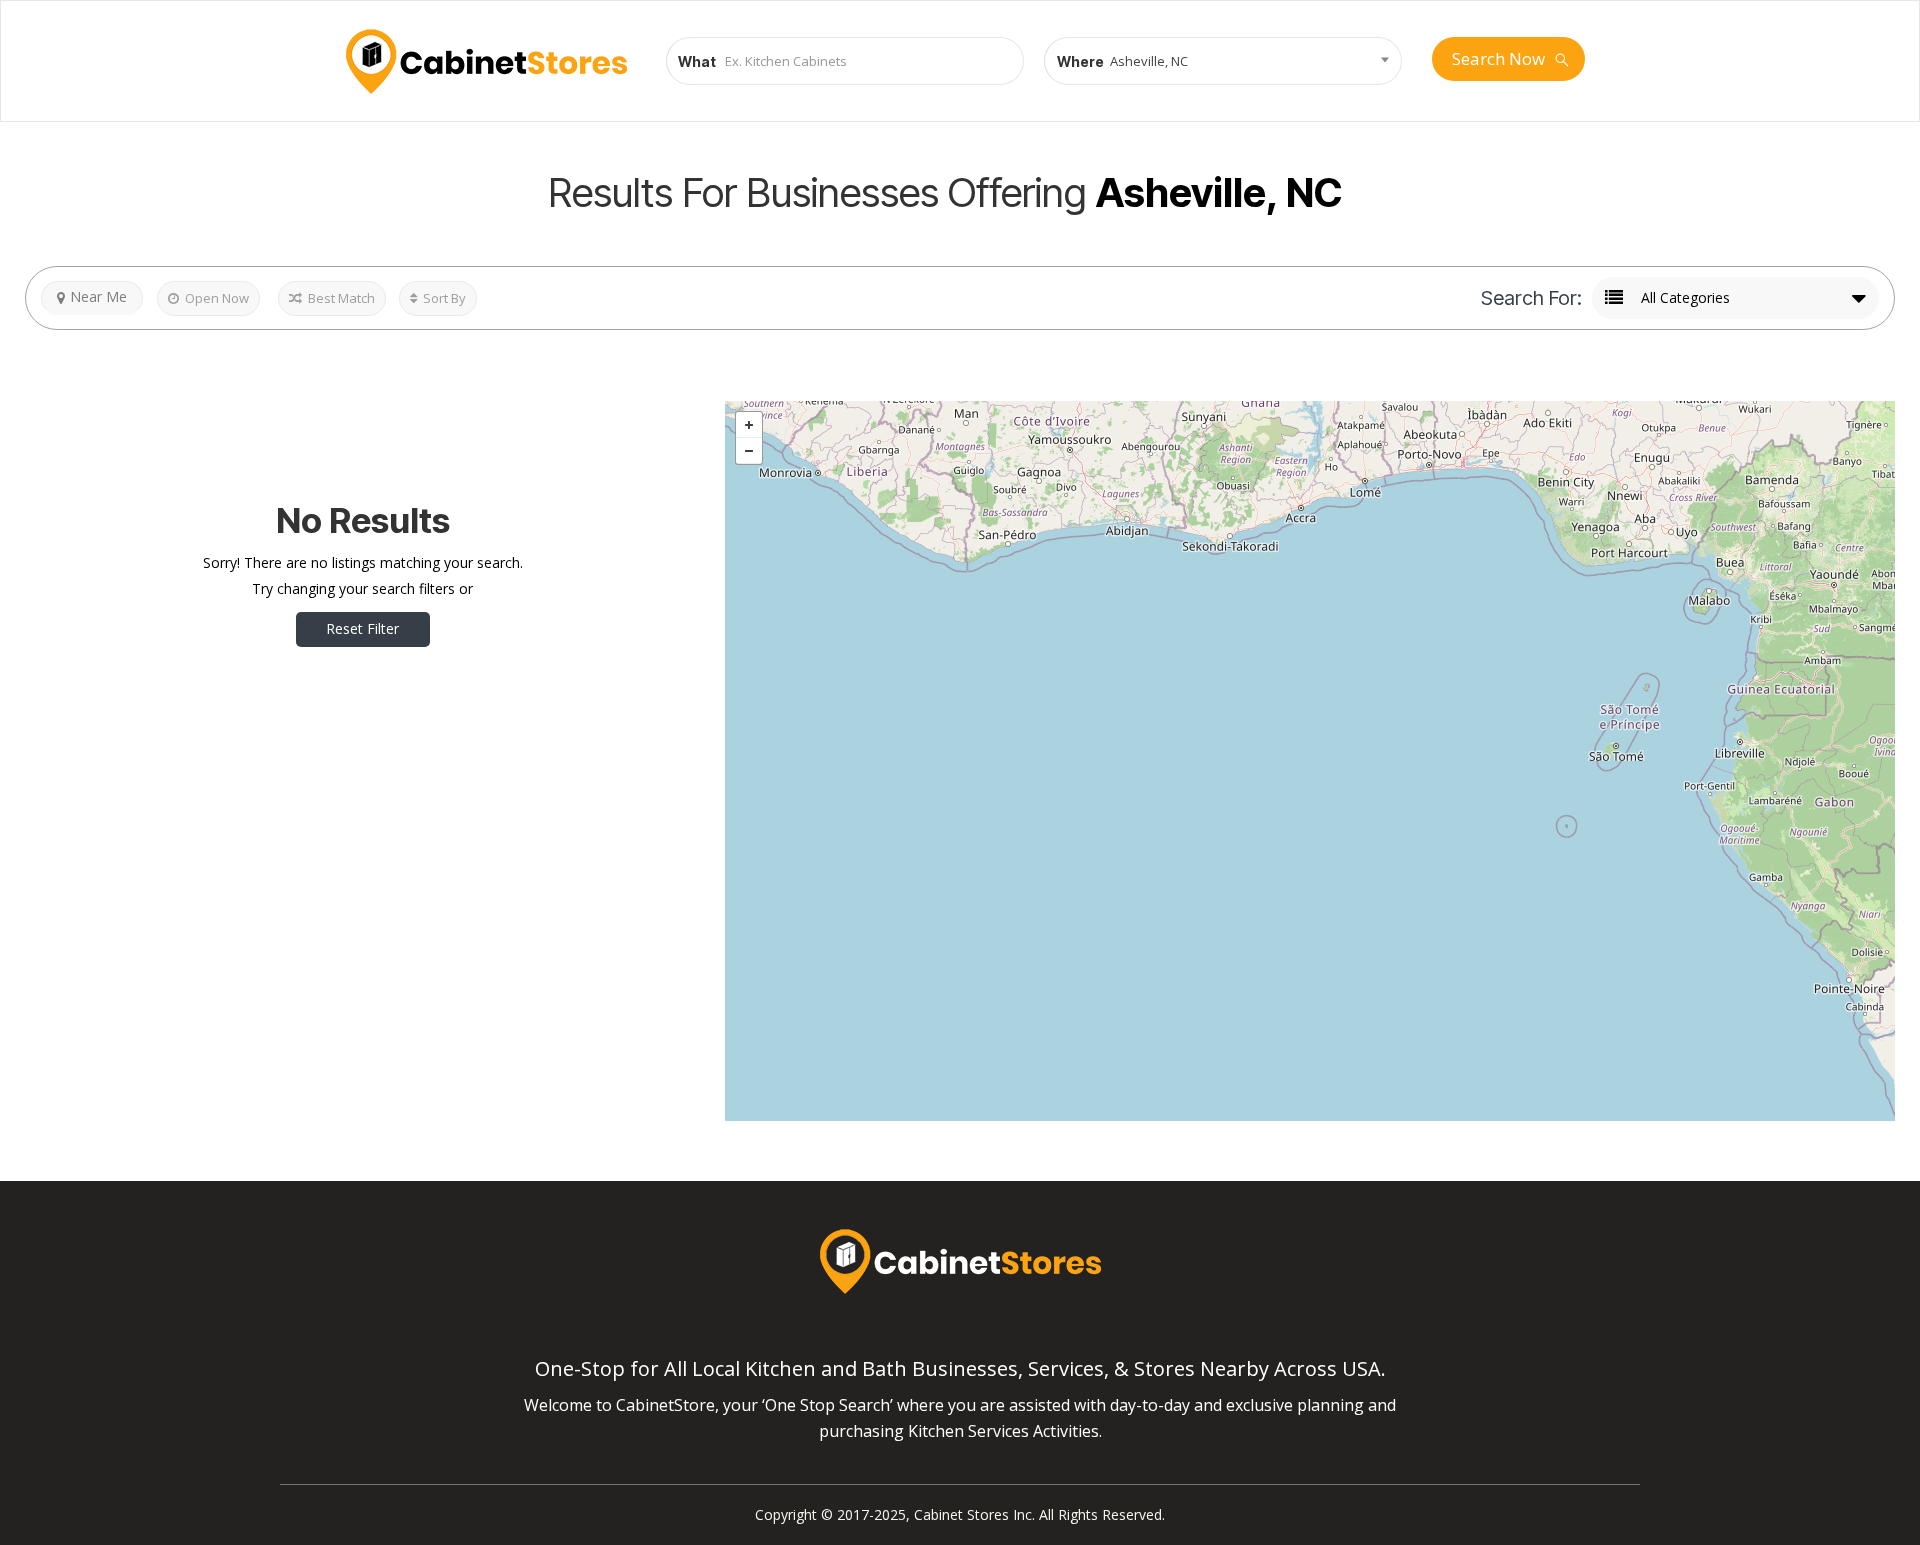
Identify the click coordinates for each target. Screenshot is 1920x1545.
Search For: (1531, 298)
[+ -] (1310, 761)
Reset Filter (362, 628)
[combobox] (1223, 61)
